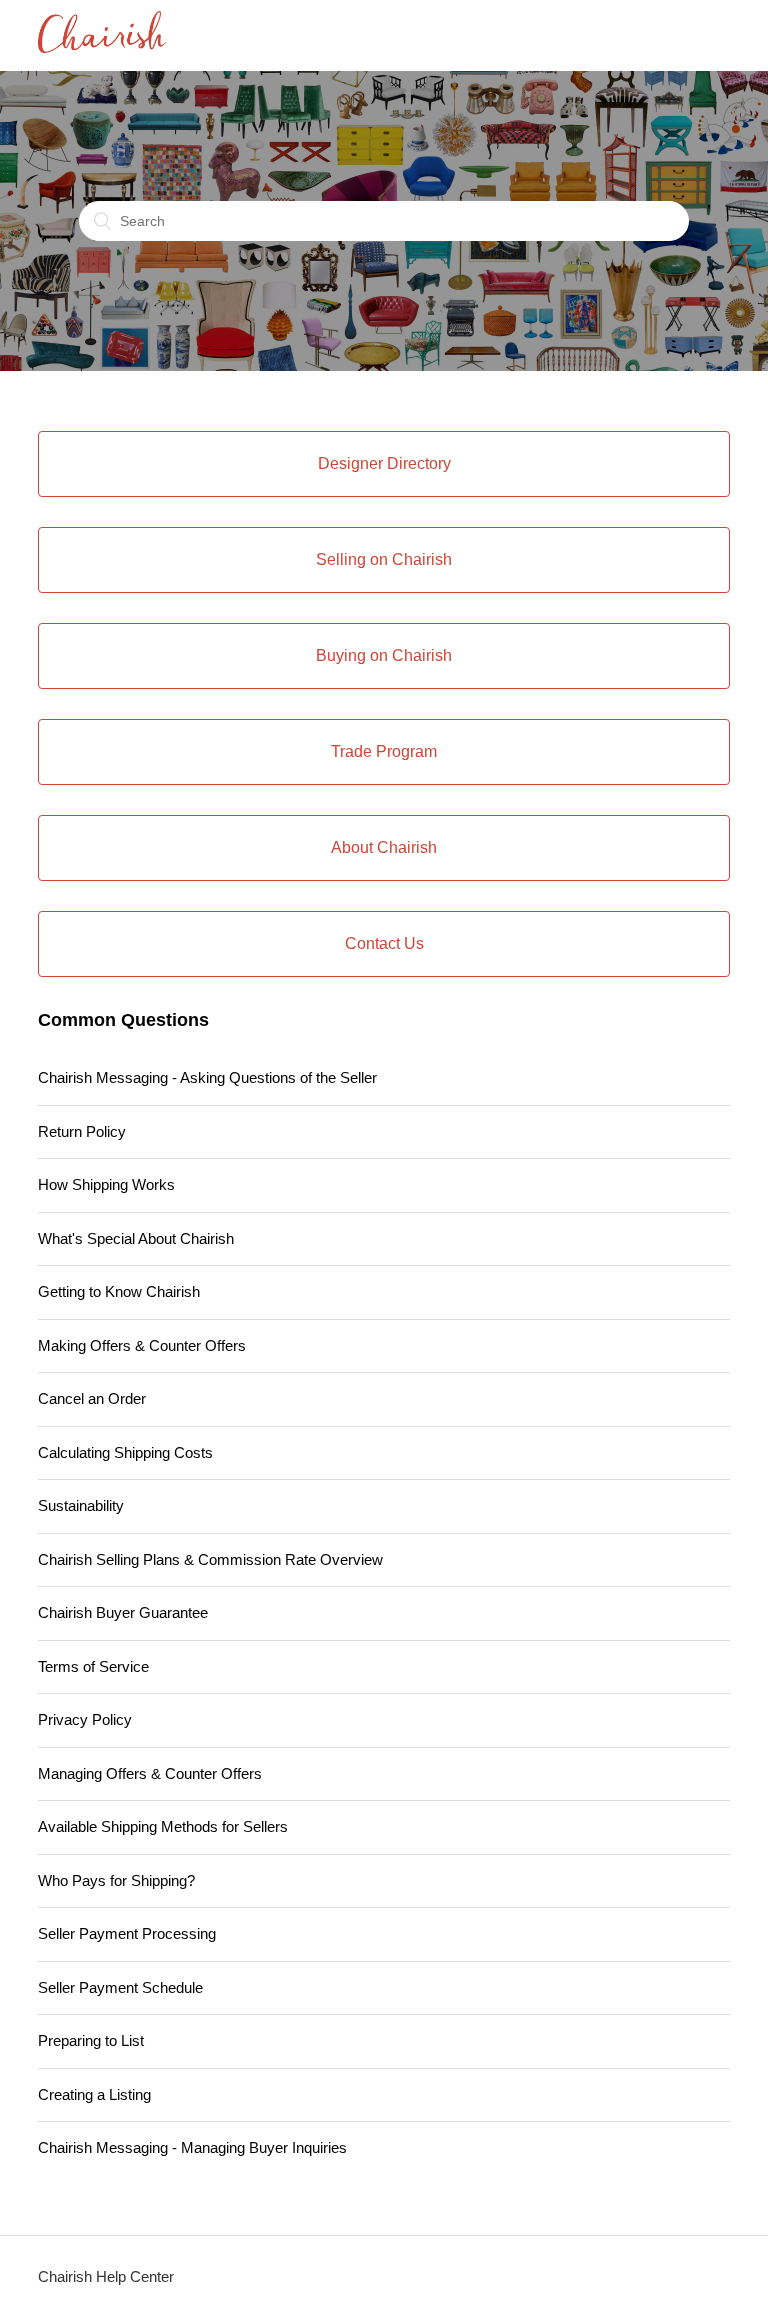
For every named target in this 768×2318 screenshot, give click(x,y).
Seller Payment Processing (127, 1933)
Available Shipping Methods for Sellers (163, 1826)
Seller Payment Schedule (120, 1987)
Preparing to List (91, 2040)
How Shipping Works (106, 1184)
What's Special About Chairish (136, 1238)
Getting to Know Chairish (119, 1291)
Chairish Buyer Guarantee (123, 1612)
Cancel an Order (92, 1398)
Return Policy (82, 1131)
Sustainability (81, 1505)
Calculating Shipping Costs (125, 1452)
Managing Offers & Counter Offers (150, 1773)
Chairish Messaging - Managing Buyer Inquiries (192, 2147)
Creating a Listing (94, 2094)
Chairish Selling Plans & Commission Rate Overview (210, 1559)
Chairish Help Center (106, 2276)
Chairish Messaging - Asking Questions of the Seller (207, 1077)
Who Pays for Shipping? (116, 1880)
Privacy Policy (85, 1719)
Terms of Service (93, 1666)
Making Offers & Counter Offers (142, 1345)
